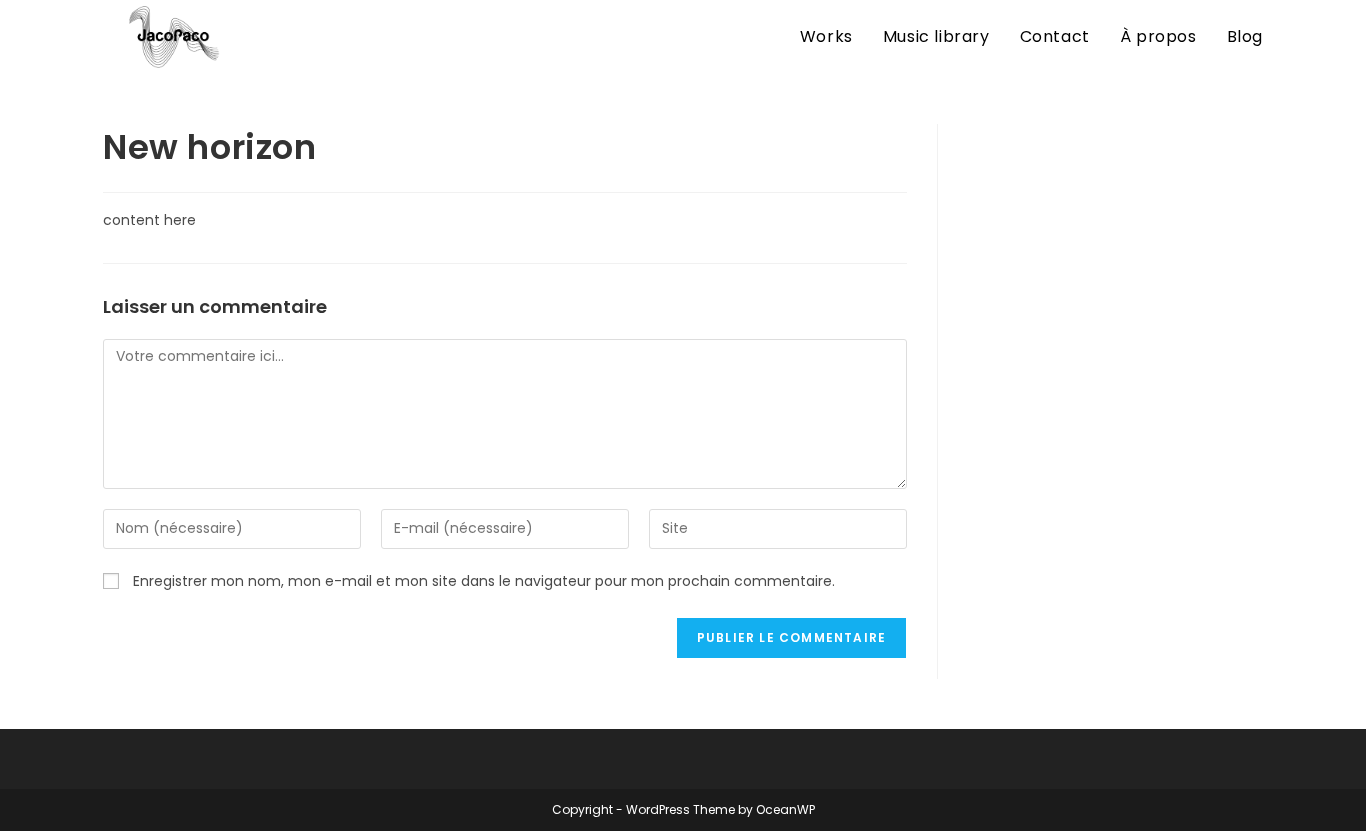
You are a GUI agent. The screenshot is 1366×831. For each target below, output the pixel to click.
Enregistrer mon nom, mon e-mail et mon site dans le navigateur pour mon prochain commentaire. (484, 581)
